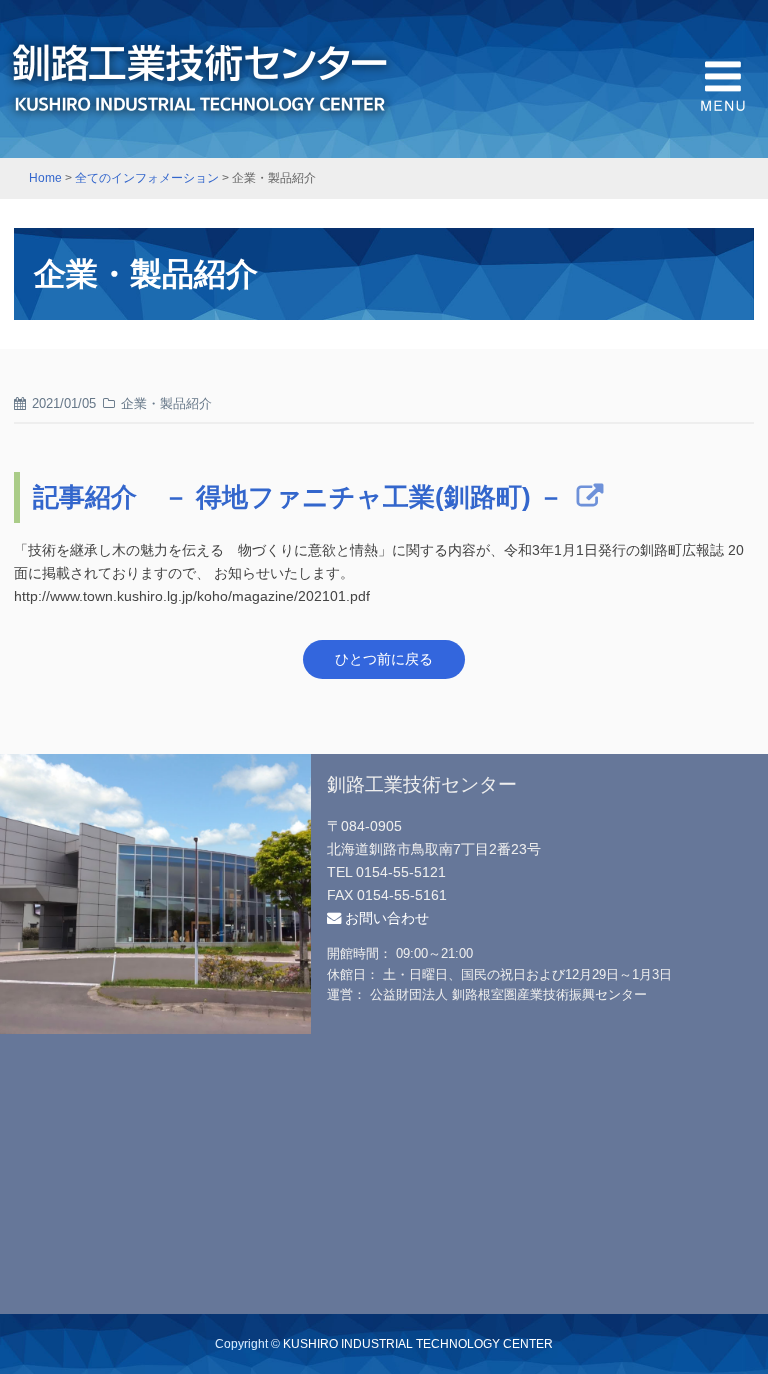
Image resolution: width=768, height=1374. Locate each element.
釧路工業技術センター (200, 79)
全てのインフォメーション (147, 178)
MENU (723, 85)
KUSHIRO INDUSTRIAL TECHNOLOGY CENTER (418, 1344)
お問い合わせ (385, 918)
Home (45, 178)
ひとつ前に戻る (384, 659)
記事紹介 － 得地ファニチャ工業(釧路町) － (298, 497)
